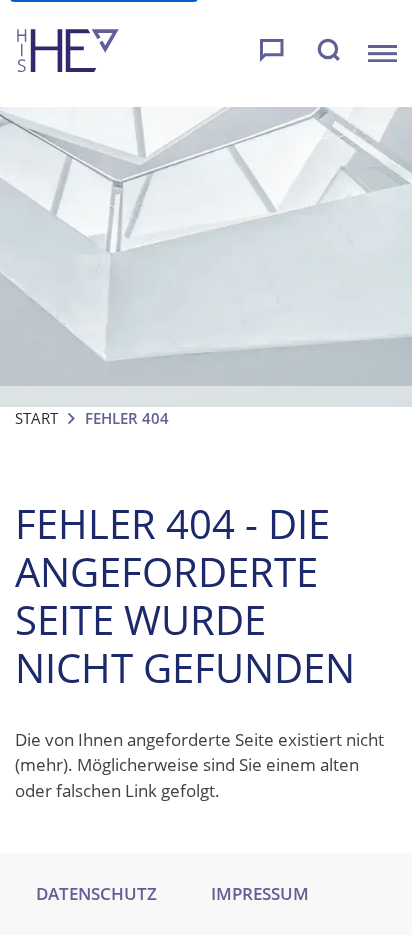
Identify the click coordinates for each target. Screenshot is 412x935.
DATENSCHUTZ (96, 893)
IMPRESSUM (260, 893)
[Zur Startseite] (68, 53)
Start (36, 418)
